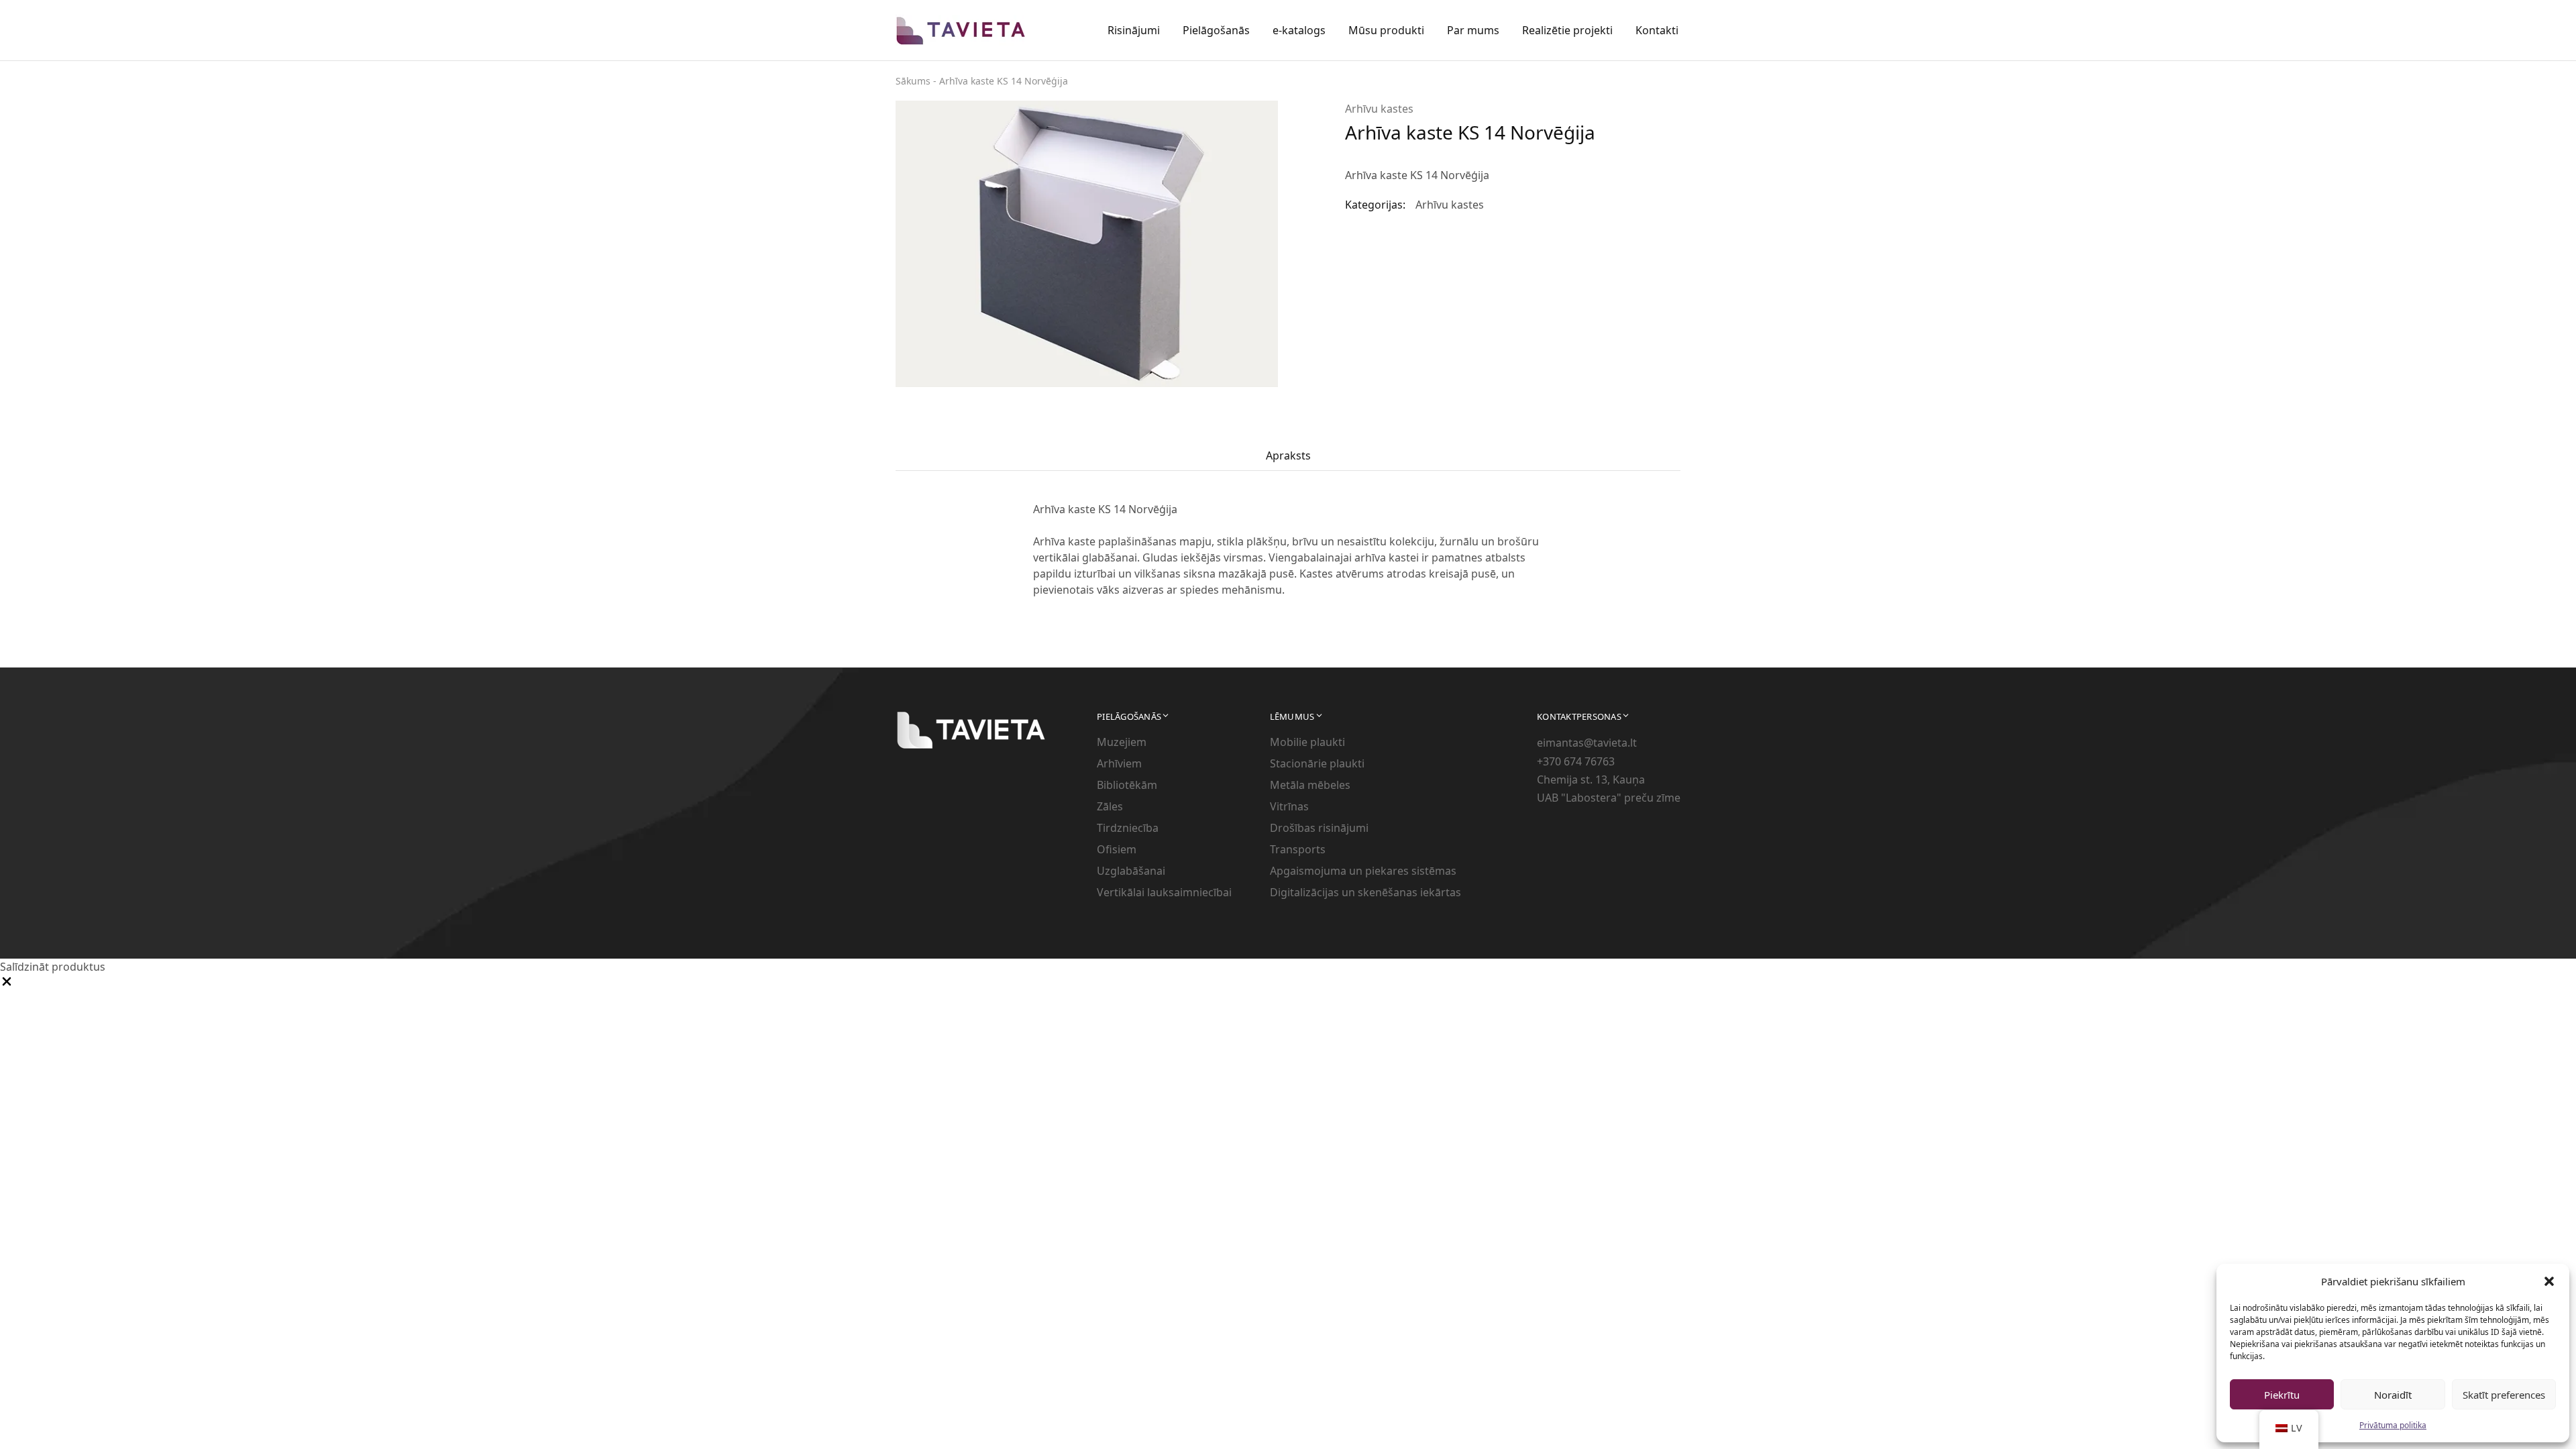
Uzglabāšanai (1131, 871)
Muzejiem (1122, 742)
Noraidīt (2393, 1395)
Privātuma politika (2393, 1425)
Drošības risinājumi (1319, 828)
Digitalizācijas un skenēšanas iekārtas (1365, 892)
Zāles (1110, 806)
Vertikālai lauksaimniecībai (1164, 892)
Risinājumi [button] (1134, 30)
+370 (1550, 761)
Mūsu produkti (1386, 30)
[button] (2549, 1281)
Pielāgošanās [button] (1216, 30)
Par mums (1473, 30)
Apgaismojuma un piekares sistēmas (1363, 871)
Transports (1298, 849)
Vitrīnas (1289, 806)
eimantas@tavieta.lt (1587, 743)
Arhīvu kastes (1379, 109)
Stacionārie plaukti (1317, 763)
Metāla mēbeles (1310, 785)
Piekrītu (2282, 1395)
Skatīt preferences (2504, 1395)
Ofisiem (1117, 849)
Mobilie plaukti (1307, 742)
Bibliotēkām (1127, 785)
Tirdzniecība (1128, 828)
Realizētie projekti (1567, 30)
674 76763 (1589, 761)
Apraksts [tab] (1288, 455)
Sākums (913, 81)
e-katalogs (1299, 30)
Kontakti (1657, 30)
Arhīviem (1119, 763)
